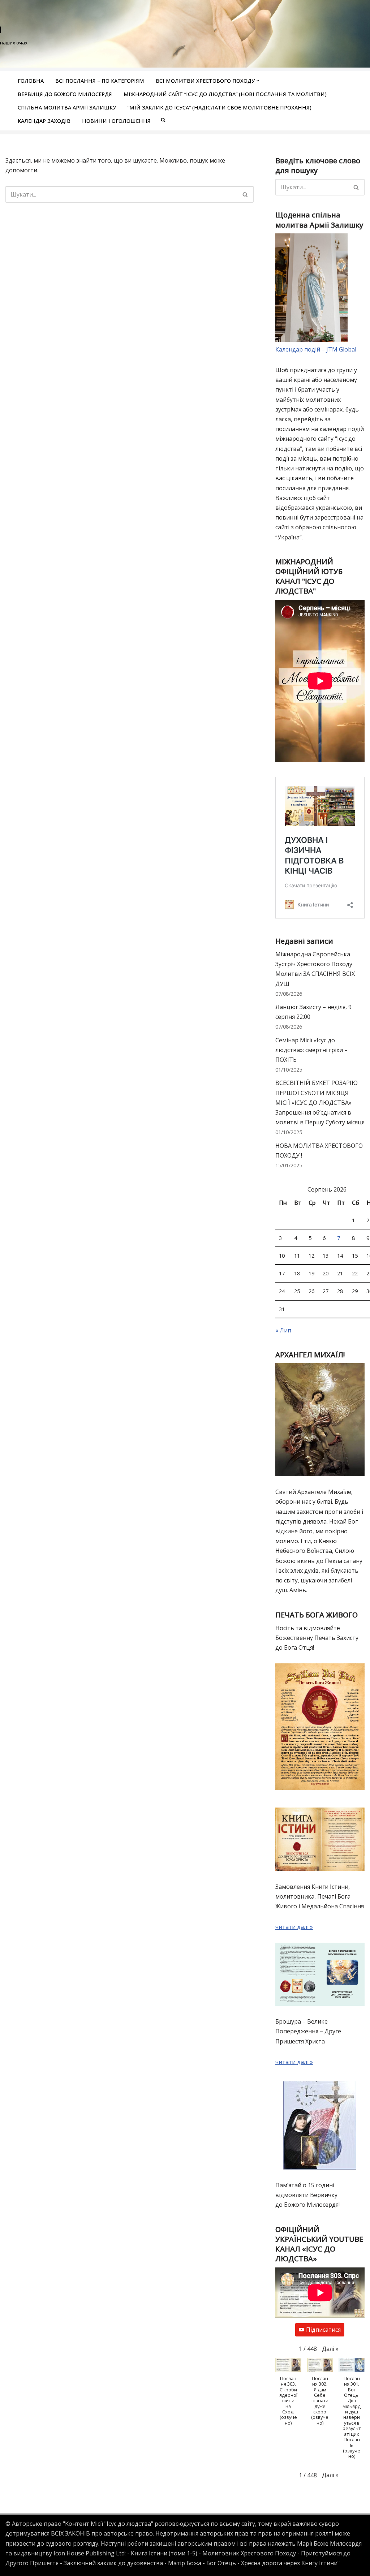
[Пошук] (246, 194)
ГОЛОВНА (31, 81)
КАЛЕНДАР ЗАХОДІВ (44, 121)
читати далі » (294, 1927)
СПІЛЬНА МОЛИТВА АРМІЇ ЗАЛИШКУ (67, 107)
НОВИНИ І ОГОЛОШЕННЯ (116, 121)
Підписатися (323, 2330)
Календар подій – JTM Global (316, 349)
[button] (258, 81)
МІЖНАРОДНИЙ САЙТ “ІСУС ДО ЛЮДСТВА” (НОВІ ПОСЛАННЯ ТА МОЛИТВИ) (225, 94)
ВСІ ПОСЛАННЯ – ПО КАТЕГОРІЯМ (100, 81)
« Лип (283, 1330)
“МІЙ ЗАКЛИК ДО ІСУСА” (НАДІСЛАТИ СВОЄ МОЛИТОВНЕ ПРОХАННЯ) (220, 107)
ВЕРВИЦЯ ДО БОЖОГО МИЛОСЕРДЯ (65, 94)
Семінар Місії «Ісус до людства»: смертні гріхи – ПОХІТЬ (311, 1050)
